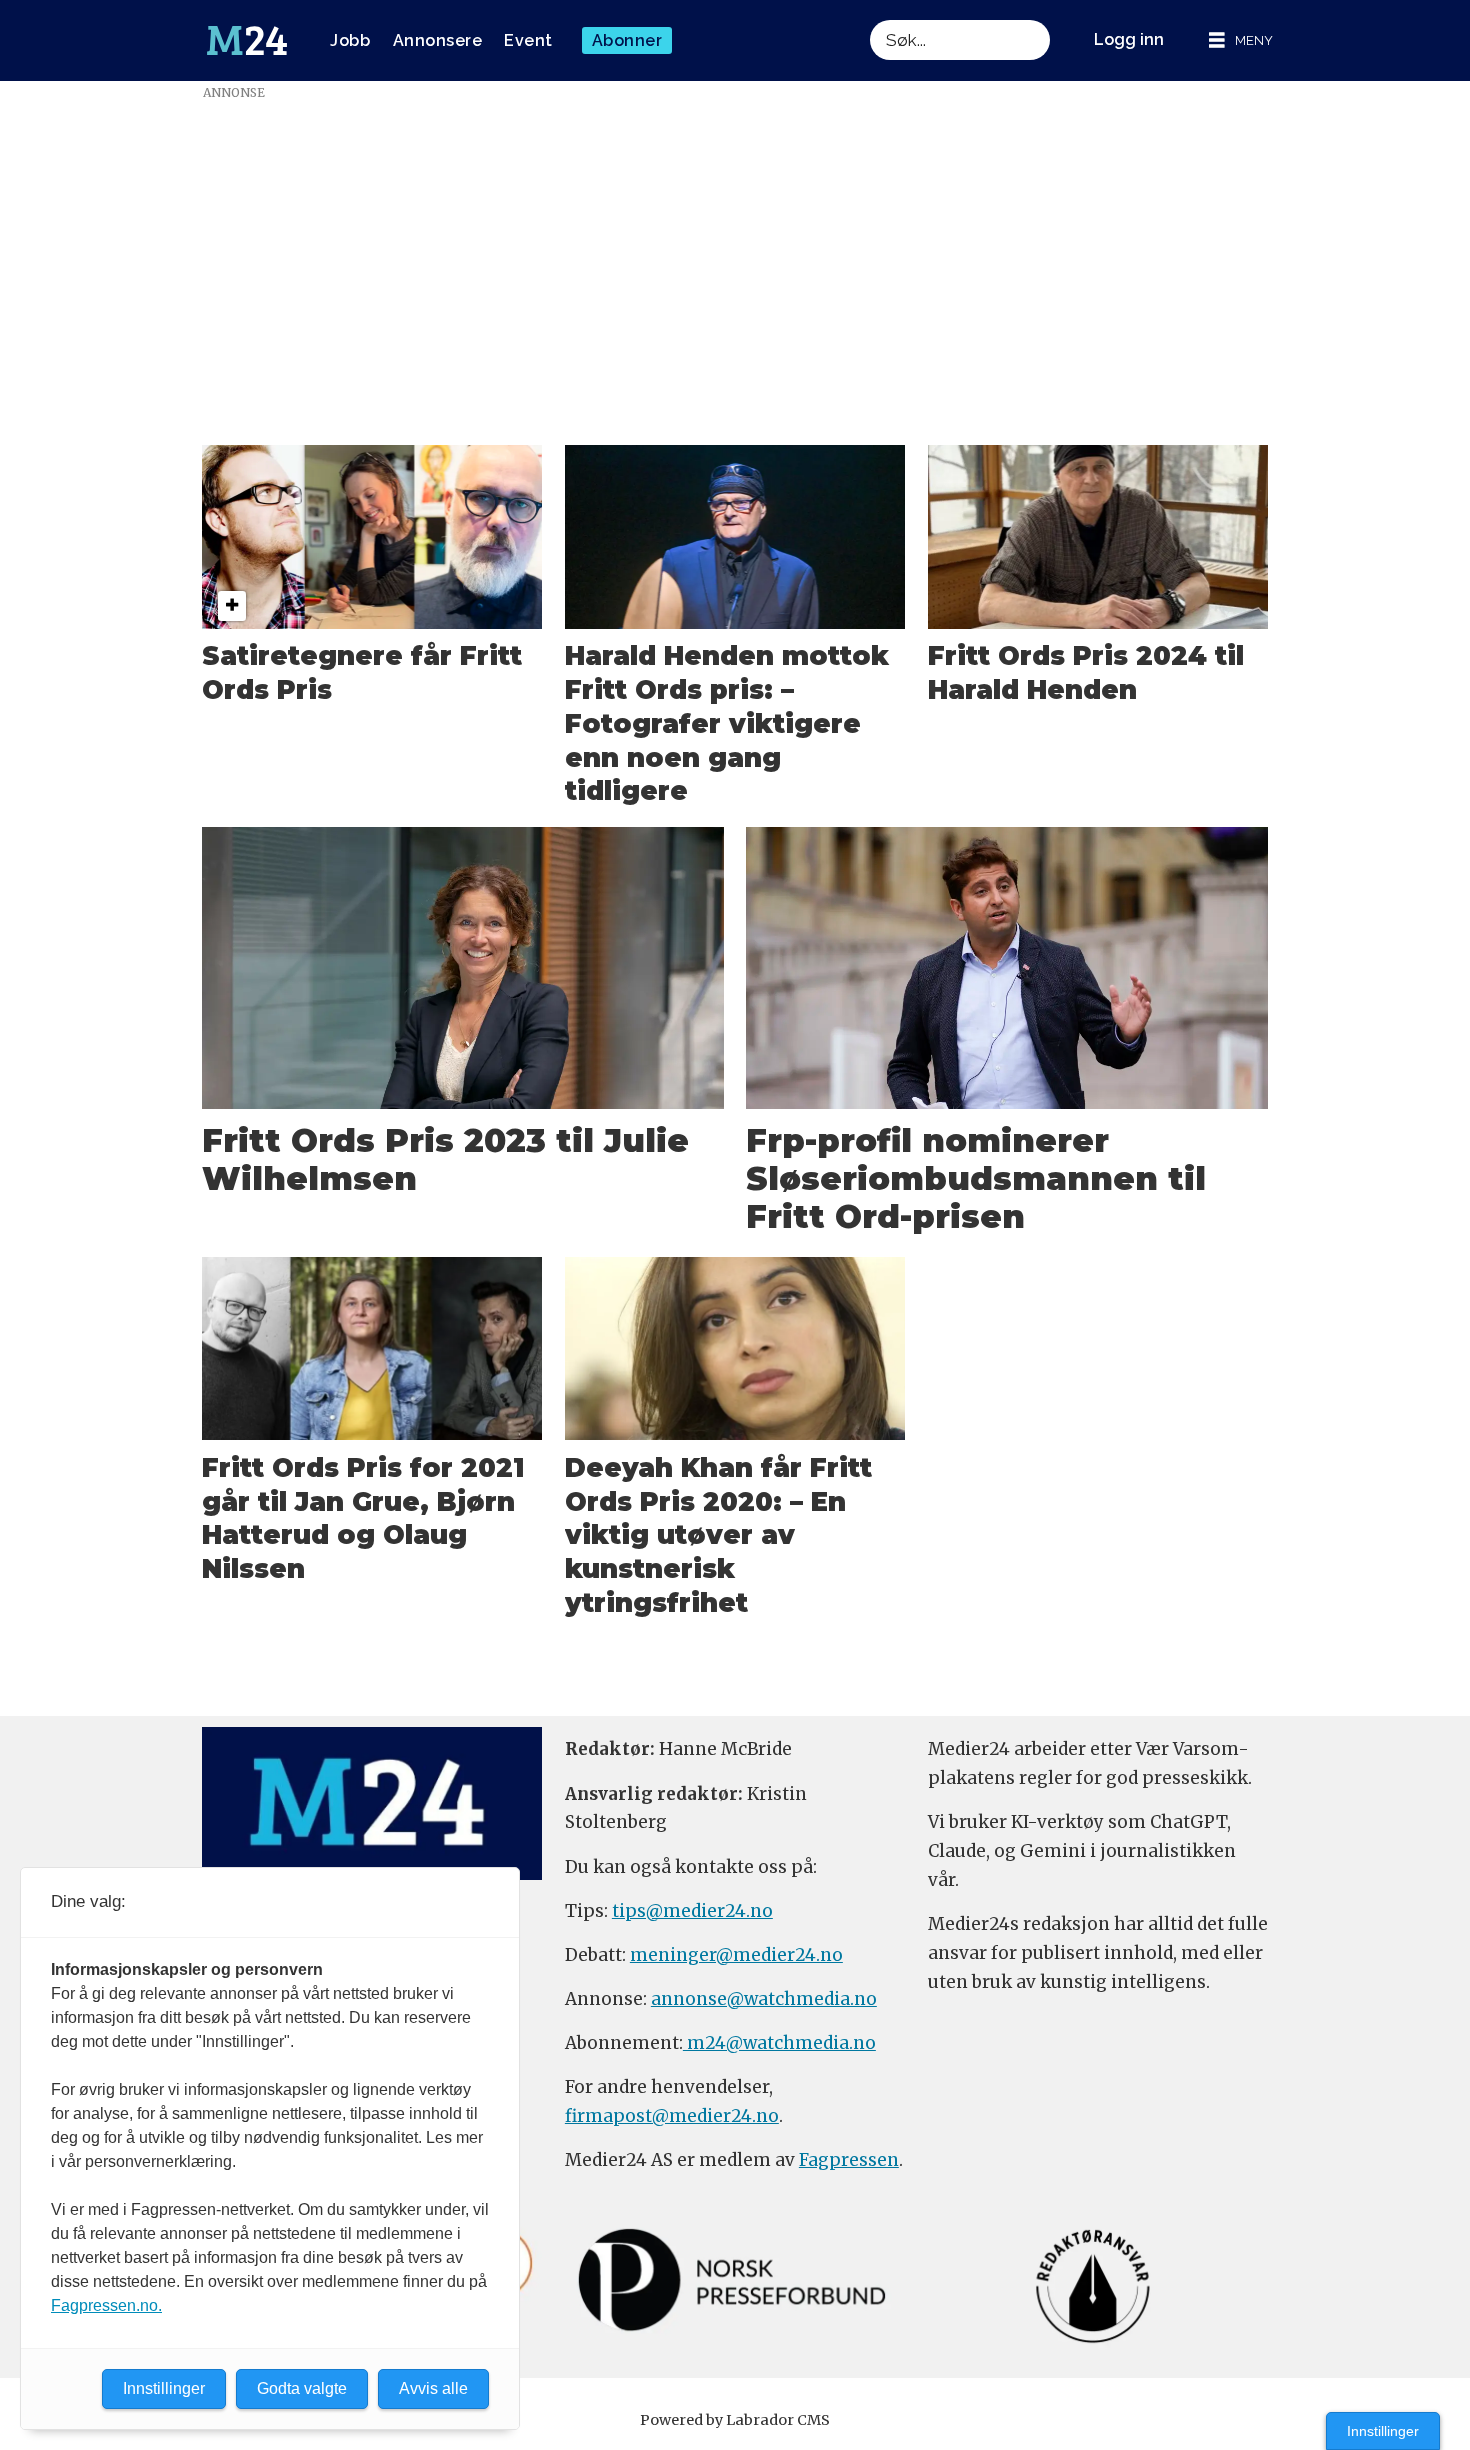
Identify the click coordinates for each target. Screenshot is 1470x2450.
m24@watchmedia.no (779, 2043)
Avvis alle (433, 2388)
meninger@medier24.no (736, 1955)
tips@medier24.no (692, 1911)
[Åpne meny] (1241, 40)
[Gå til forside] (247, 41)
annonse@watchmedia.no (764, 1999)
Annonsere (438, 40)
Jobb (350, 40)
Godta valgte (302, 2388)
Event (528, 40)
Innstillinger (1383, 2431)
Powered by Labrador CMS (735, 2420)
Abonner (627, 40)
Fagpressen (849, 2160)
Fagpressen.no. (106, 2305)
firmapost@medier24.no (672, 2116)
